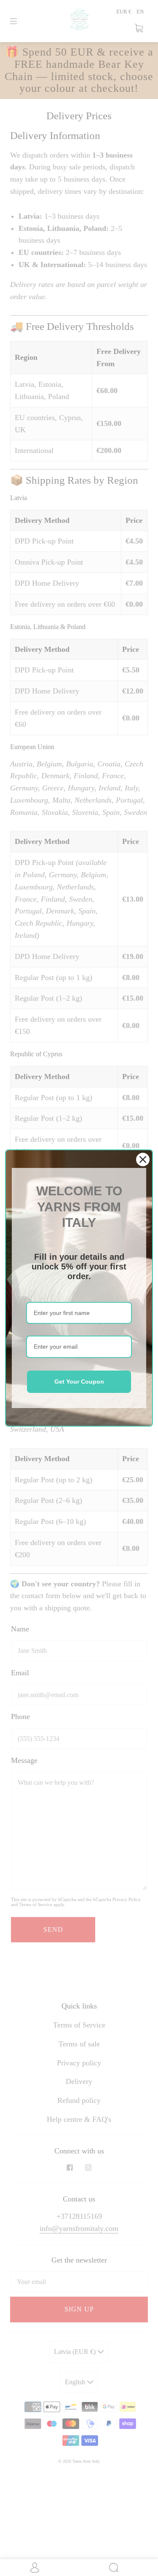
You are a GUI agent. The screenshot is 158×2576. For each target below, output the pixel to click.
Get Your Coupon (79, 1382)
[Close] (143, 1159)
